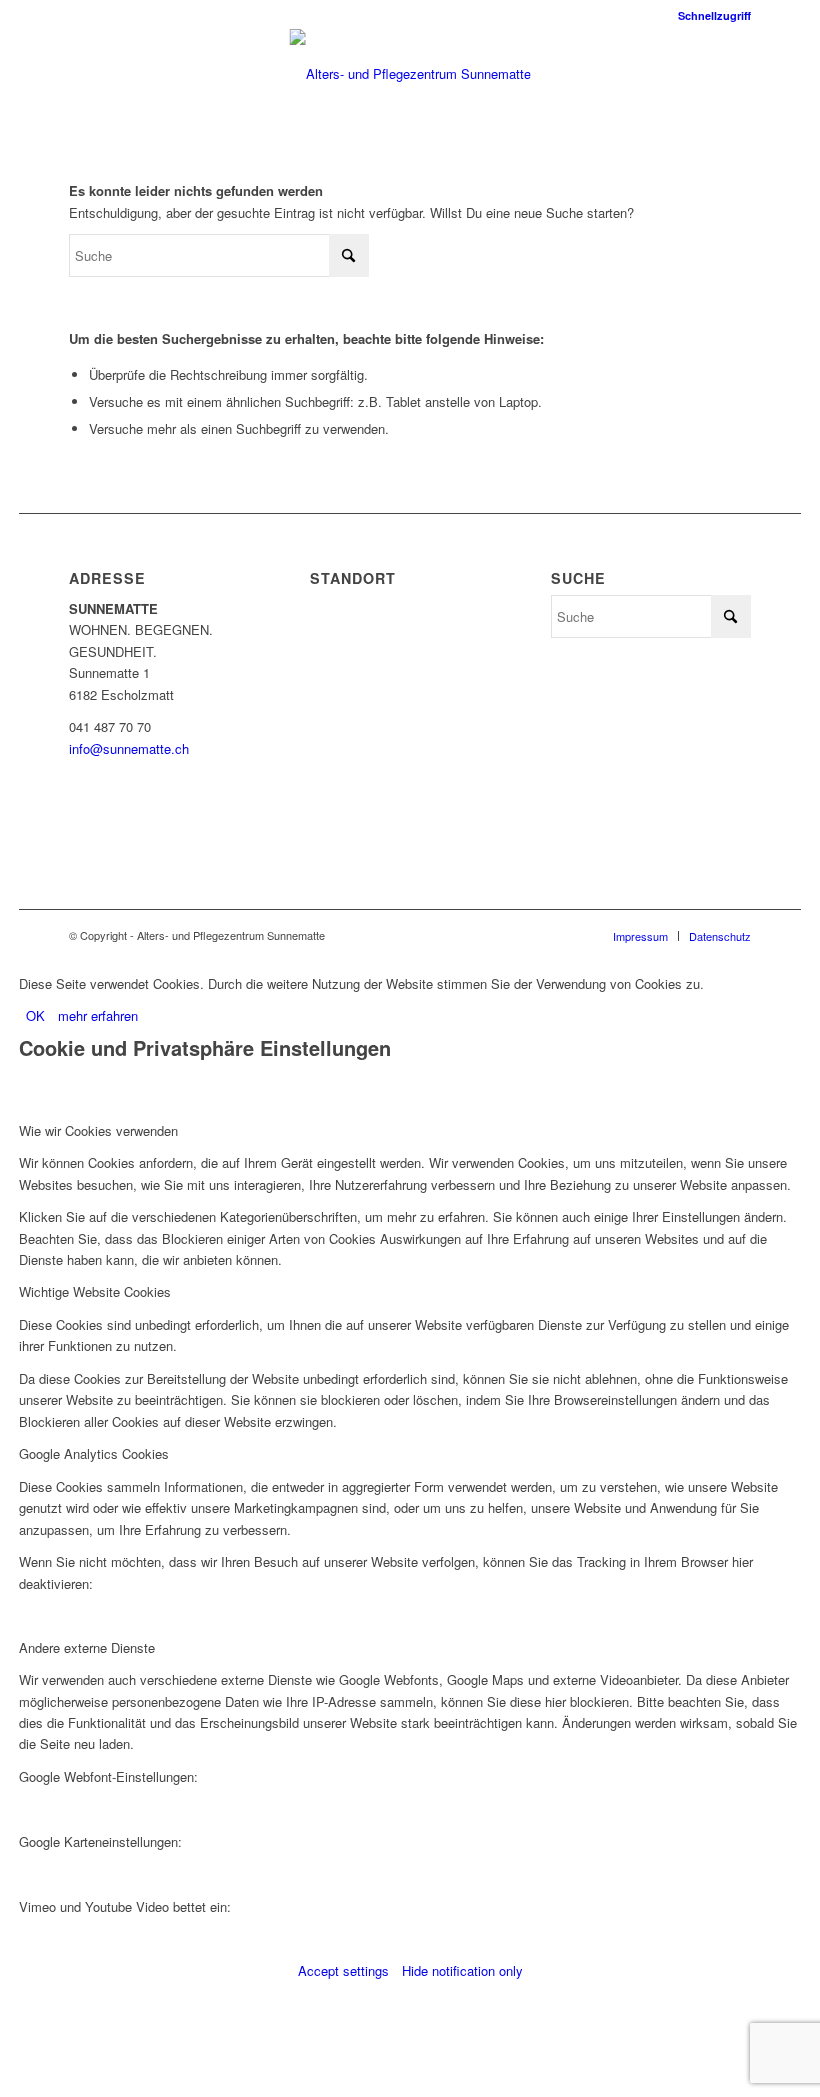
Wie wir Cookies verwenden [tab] (98, 1130)
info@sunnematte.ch (129, 748)
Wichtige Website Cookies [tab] (95, 1291)
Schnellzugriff (714, 15)
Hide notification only (462, 1970)
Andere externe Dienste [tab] (87, 1647)
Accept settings (343, 1970)
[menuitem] (709, 15)
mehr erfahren (98, 1015)
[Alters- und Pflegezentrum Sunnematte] (410, 74)
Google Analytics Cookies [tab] (94, 1453)
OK (35, 1015)
